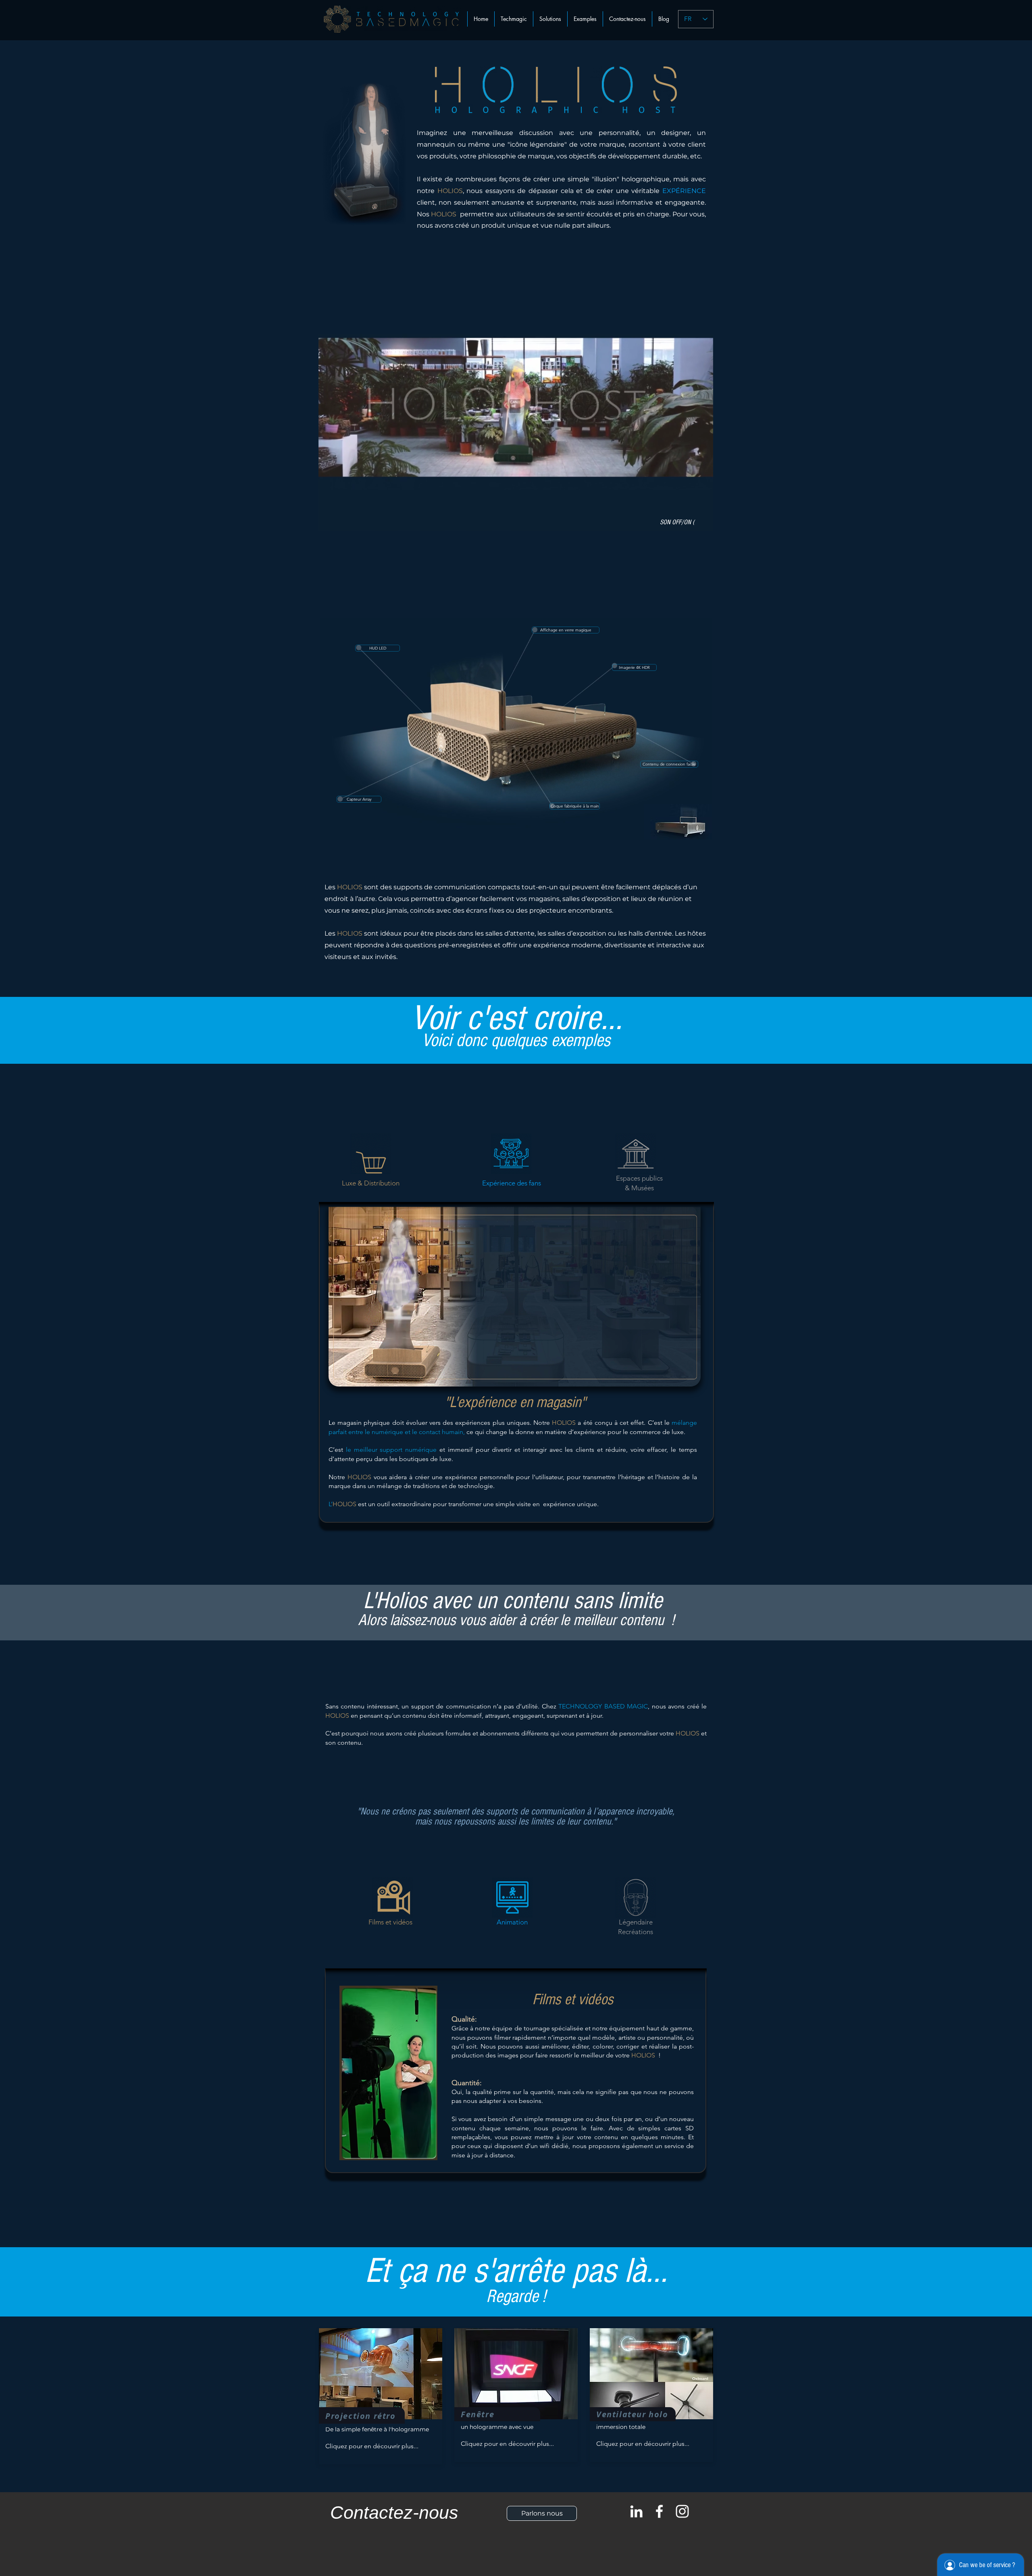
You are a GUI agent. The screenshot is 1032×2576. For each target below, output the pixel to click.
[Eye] (678, 821)
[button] (550, 19)
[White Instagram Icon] (682, 2511)
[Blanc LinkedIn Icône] (636, 2511)
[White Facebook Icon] (659, 2511)
